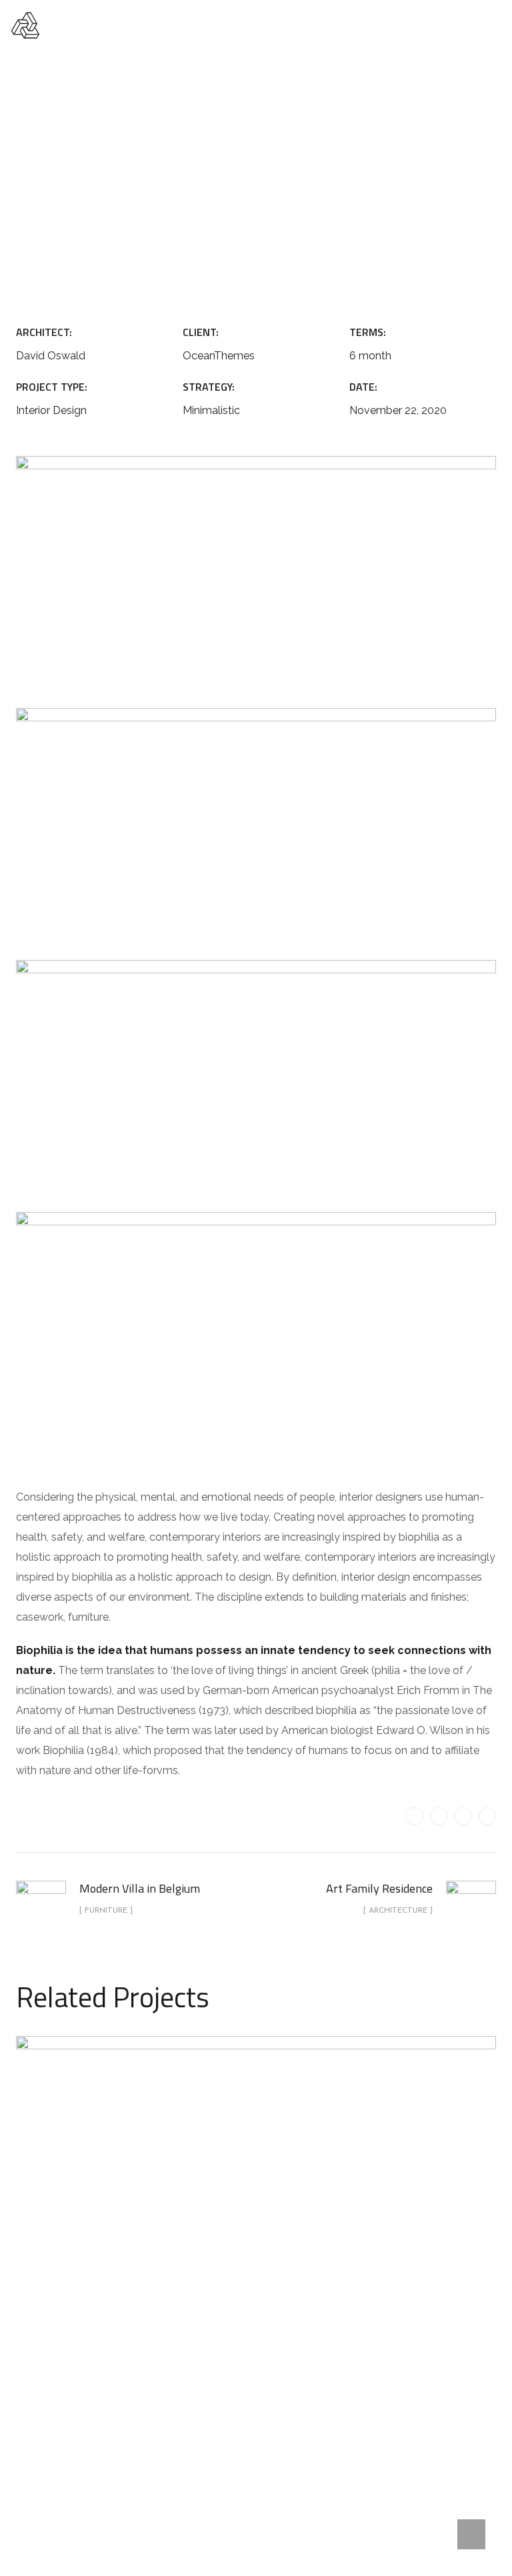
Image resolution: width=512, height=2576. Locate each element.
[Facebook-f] (439, 1816)
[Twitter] (414, 1816)
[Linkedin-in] (463, 1816)
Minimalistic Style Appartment (256, 2261)
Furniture (254, 181)
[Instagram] (487, 1816)
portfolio (185, 181)
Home (126, 181)
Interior (296, 2293)
